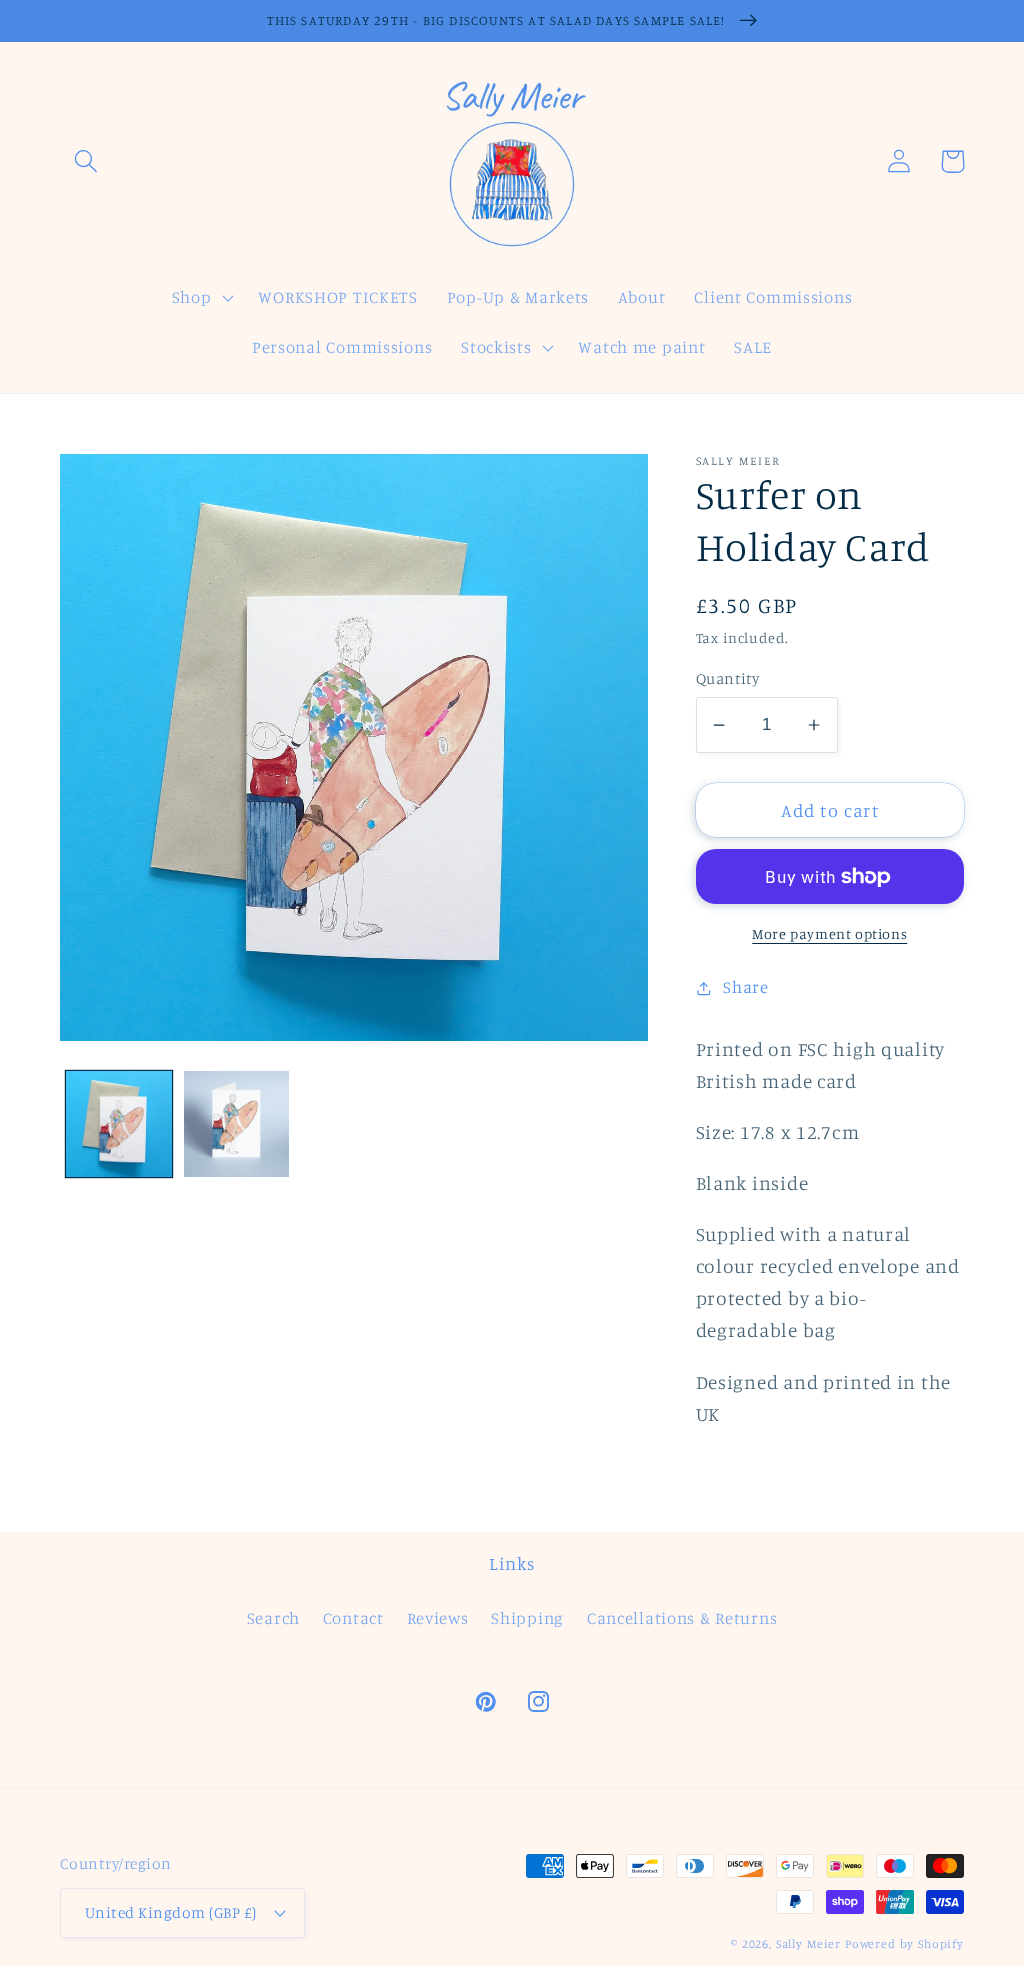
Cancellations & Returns (682, 1618)
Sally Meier (808, 1943)
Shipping (527, 1618)
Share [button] (746, 987)
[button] (86, 161)
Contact (353, 1618)
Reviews (438, 1618)
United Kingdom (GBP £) (171, 1912)
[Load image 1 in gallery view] (119, 1124)
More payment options (829, 933)
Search (273, 1618)
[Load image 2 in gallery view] (237, 1124)
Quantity (728, 678)
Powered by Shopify (904, 1943)
